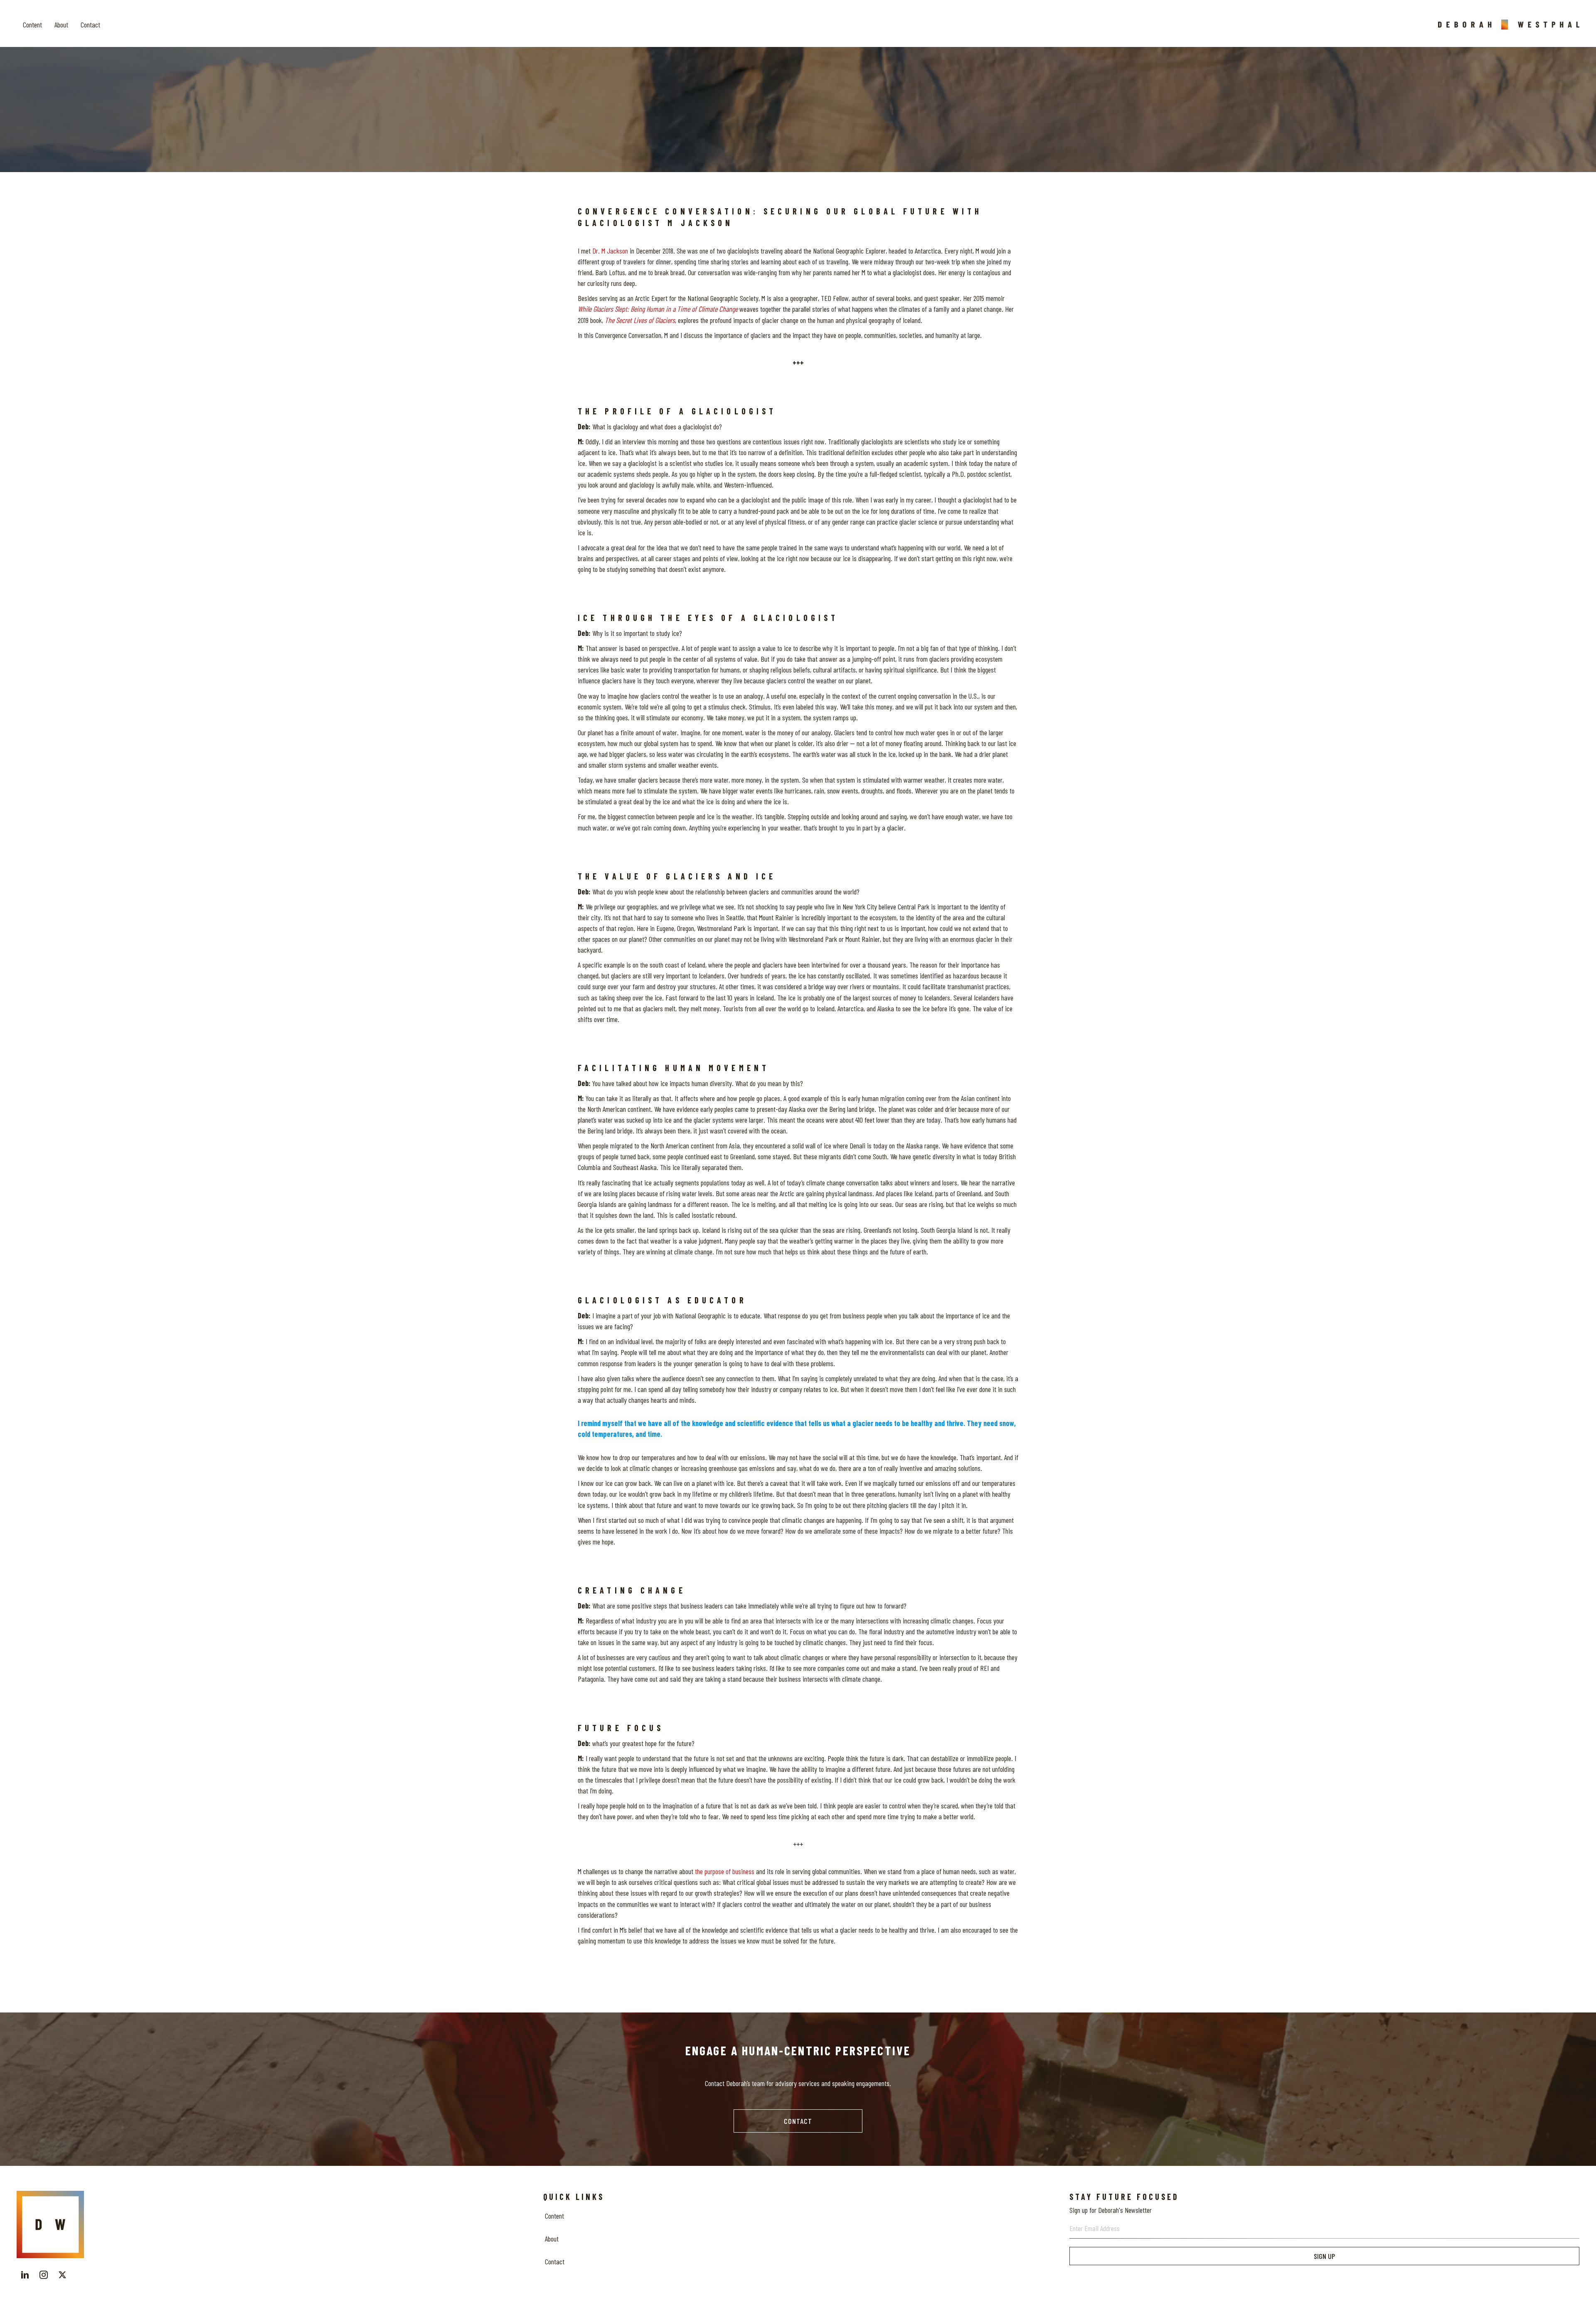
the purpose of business (725, 1871)
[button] (798, 2121)
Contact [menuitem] (555, 2261)
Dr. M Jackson (610, 251)
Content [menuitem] (554, 2216)
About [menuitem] (552, 2239)
